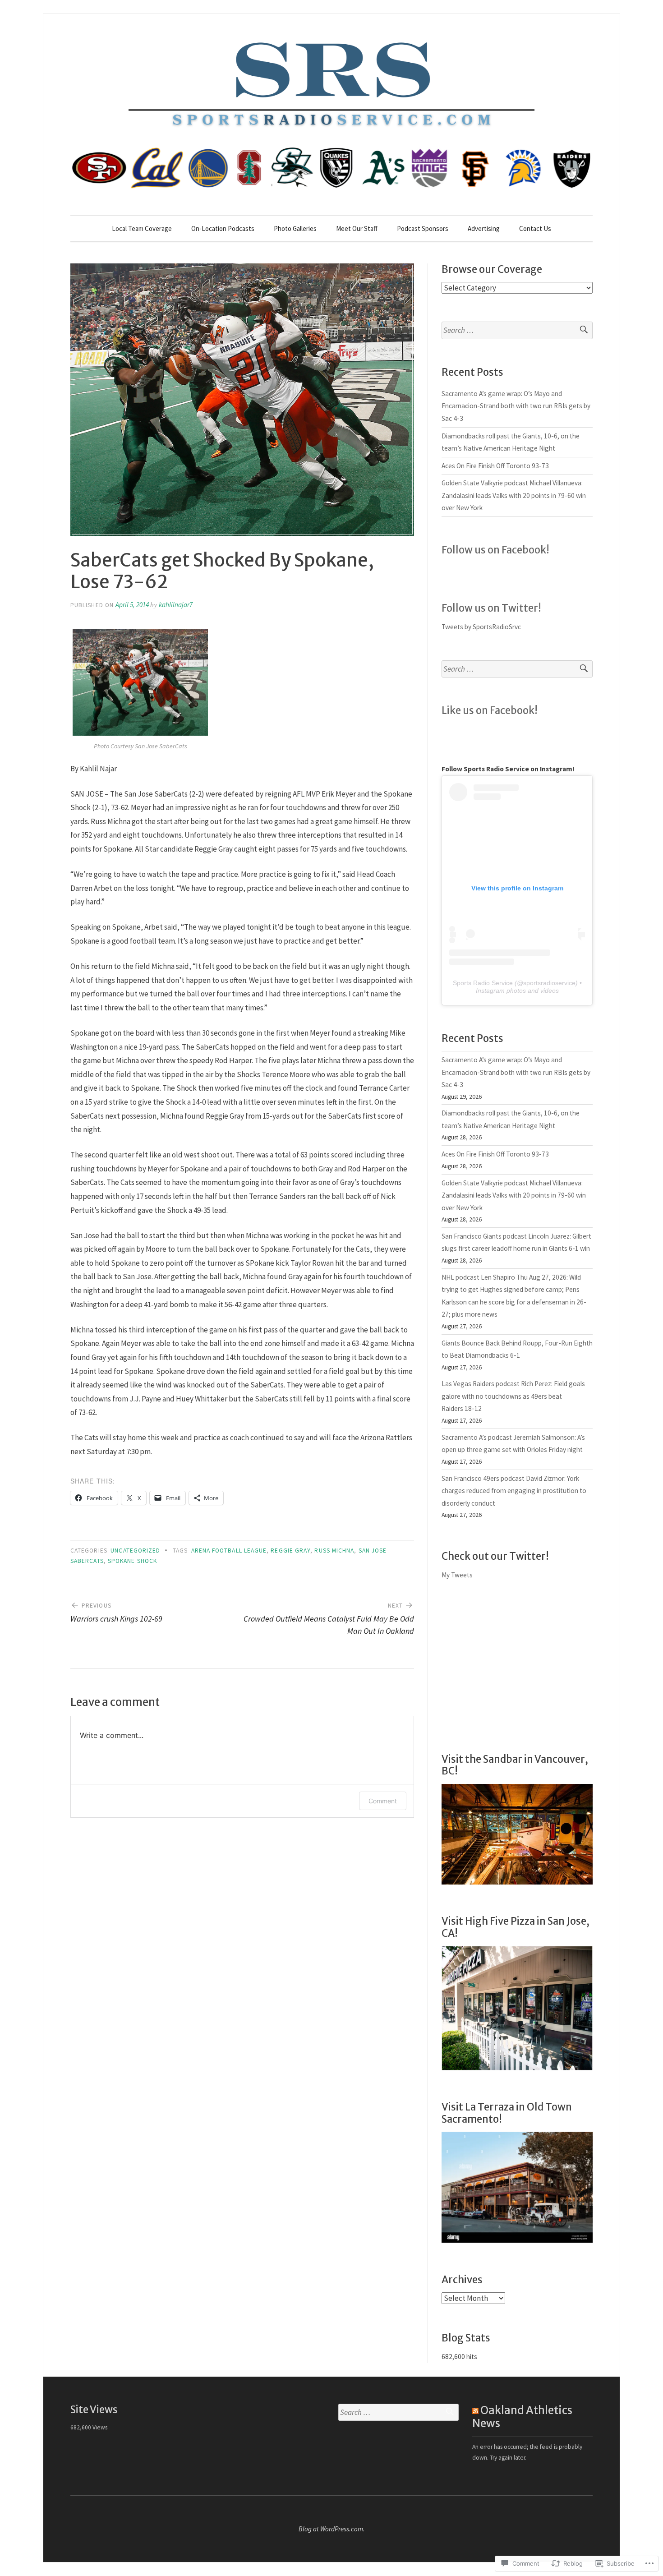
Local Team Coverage (142, 228)
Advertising (484, 228)
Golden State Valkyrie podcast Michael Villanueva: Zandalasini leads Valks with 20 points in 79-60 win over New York (514, 495)
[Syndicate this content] (475, 2410)
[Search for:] (517, 330)
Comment (383, 1801)
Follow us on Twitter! (491, 608)
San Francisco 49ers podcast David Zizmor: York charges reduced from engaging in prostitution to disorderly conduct (514, 1491)
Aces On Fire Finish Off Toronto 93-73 (495, 466)
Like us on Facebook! (490, 710)
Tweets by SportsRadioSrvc (481, 627)
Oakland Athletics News (522, 2417)
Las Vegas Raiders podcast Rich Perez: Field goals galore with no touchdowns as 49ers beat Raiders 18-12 (513, 1396)
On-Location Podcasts (223, 228)
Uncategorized (135, 1551)
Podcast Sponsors (423, 228)
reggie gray (290, 1551)
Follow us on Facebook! (495, 550)
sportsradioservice (549, 983)
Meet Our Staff (357, 228)
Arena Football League (229, 1551)
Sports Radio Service (483, 983)
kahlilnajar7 (176, 605)
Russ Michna (334, 1551)
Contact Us (535, 228)
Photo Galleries (295, 228)
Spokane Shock (132, 1561)
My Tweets (457, 1575)
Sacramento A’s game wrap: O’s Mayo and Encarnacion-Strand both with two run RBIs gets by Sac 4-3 (516, 406)
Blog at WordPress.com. (332, 2529)
